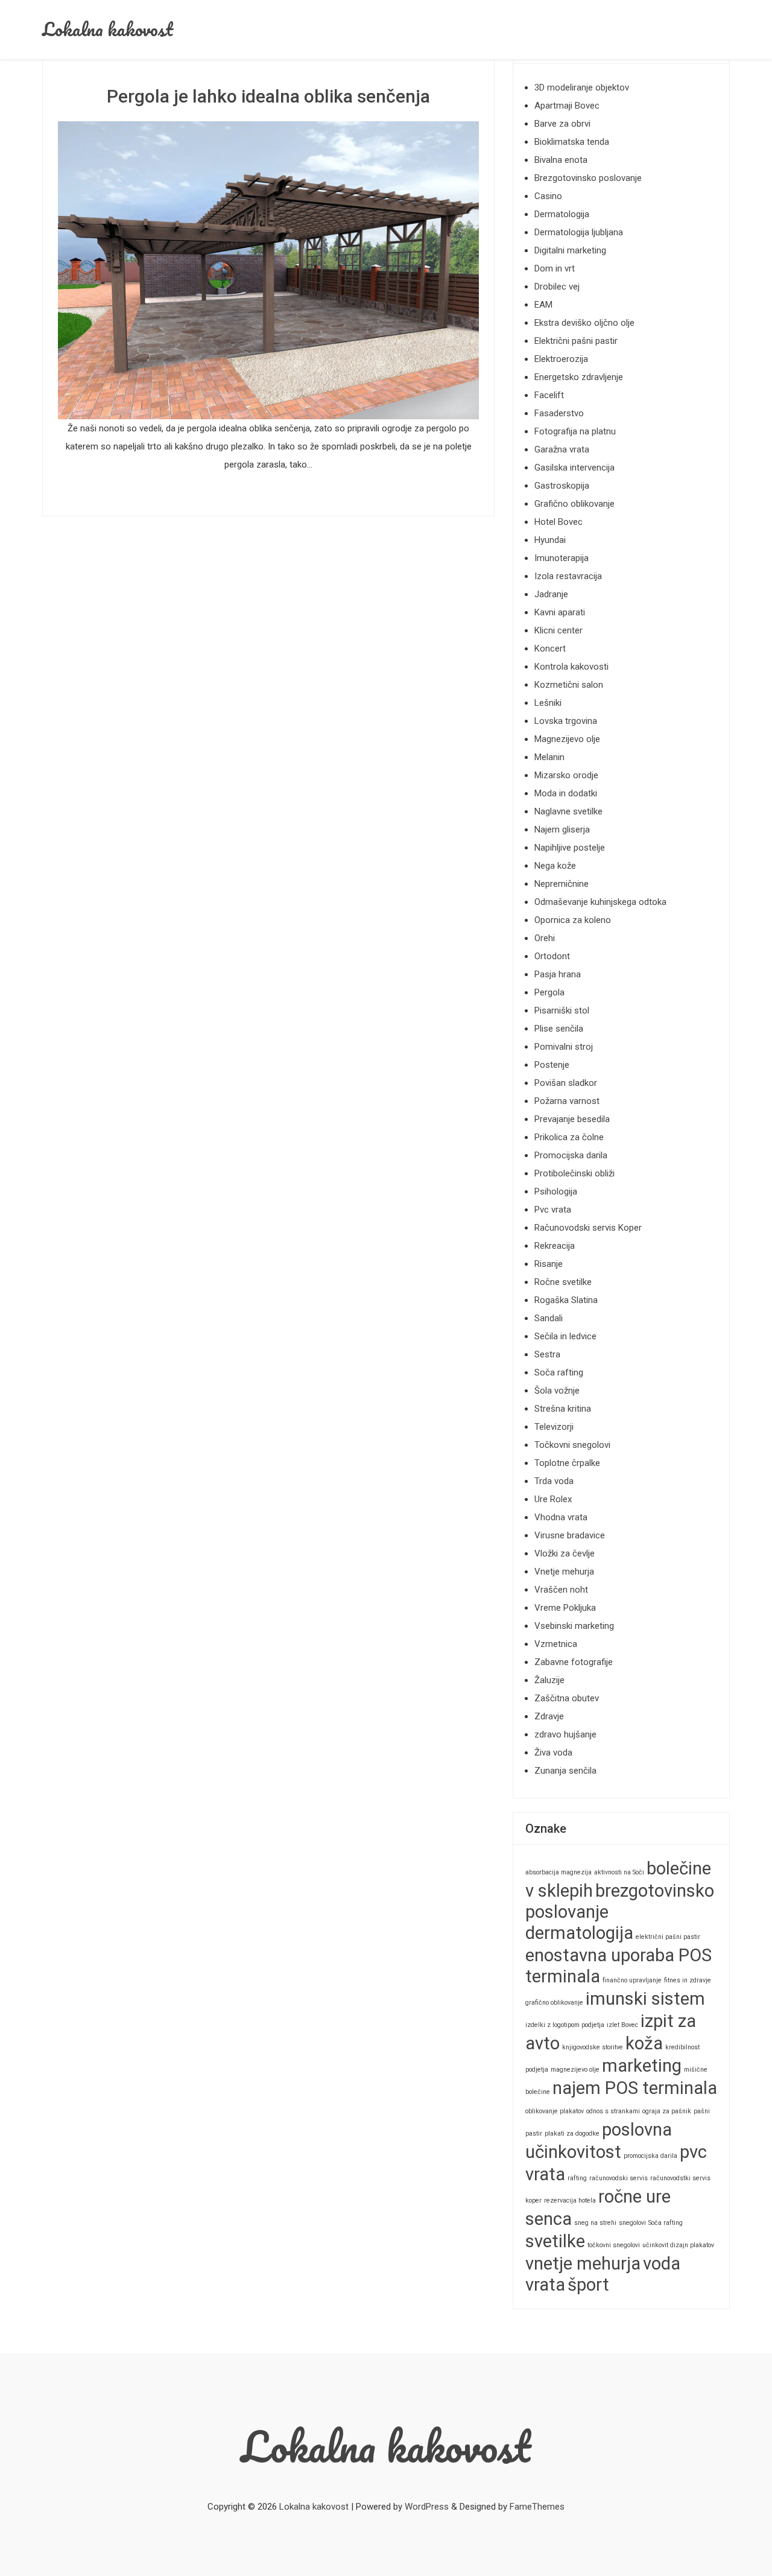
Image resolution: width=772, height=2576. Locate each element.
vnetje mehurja (583, 2264)
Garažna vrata (562, 449)
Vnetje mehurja (564, 1572)
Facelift (549, 395)
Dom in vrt (555, 268)
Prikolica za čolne (569, 1137)
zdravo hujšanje (565, 1734)
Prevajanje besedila (572, 1119)
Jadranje (551, 594)
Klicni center (558, 630)
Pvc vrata (553, 1210)
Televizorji (554, 1427)
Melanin (549, 757)
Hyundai (550, 540)
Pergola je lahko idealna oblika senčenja (268, 96)
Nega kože (555, 866)
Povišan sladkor (566, 1083)
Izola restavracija (568, 576)
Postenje (552, 1065)
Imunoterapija (562, 558)
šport (588, 2285)
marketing (642, 2066)
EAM (543, 305)
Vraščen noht (561, 1590)
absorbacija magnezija (558, 1872)
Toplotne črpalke (567, 1463)
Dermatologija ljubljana (579, 232)
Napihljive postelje (570, 848)
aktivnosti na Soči (619, 1872)
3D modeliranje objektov (582, 87)
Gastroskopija (562, 486)
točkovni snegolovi (614, 2245)
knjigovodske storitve (593, 2047)
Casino (548, 196)
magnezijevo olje (575, 2070)
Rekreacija (555, 1246)
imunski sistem (645, 1999)
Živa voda (553, 1753)
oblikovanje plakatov (555, 2111)
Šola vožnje (557, 1391)
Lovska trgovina (566, 721)
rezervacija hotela (570, 2200)
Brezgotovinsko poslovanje (588, 178)
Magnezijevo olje (567, 739)
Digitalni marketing (570, 250)
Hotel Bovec (558, 522)
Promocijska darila (571, 1155)
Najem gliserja (562, 830)
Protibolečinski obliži (574, 1173)
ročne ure (634, 2197)
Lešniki (548, 703)
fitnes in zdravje (688, 1980)
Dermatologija (562, 214)
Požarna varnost (567, 1101)
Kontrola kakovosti (571, 667)
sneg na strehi (595, 2223)
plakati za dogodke (572, 2133)
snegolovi (632, 2223)
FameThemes (537, 2507)
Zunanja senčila (565, 1771)
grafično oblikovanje (554, 2003)
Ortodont (552, 956)
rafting (577, 2178)
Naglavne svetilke (568, 811)
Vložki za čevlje (565, 1553)
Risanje (549, 1264)
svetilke (555, 2241)
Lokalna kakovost (108, 29)
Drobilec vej (557, 287)
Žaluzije (549, 1680)
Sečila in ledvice (565, 1336)
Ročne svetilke (563, 1282)
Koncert (550, 649)
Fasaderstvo (559, 413)
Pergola (549, 992)
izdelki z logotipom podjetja (565, 2025)
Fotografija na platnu (575, 431)
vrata (545, 2285)
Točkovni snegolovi (572, 1445)
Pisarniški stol (562, 1010)
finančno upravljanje (632, 1980)
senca (549, 2219)
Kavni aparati (560, 612)
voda (662, 2264)
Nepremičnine (562, 884)
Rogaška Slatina (566, 1300)
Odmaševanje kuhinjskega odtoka (600, 902)
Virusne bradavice (570, 1535)
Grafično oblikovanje (574, 504)
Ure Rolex (553, 1499)
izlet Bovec (622, 2025)
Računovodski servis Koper (588, 1228)
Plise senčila (559, 1029)
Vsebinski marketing (574, 1626)
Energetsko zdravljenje (579, 377)
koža (644, 2043)
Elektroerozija (561, 359)
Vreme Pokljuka (565, 1608)
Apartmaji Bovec (567, 106)
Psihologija (556, 1191)
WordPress (427, 2507)
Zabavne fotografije (574, 1662)
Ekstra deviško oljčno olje (584, 323)
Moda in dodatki (566, 793)
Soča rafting (559, 1372)
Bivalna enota (561, 160)
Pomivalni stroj (564, 1047)
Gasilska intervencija (574, 468)
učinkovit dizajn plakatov (678, 2245)
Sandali (549, 1318)
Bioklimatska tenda (572, 142)
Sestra (547, 1354)
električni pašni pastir (668, 1937)
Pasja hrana (558, 974)
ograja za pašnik (667, 2111)
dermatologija (579, 1933)
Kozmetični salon (569, 685)
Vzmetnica (556, 1644)
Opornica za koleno (573, 920)
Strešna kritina (563, 1409)
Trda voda (554, 1481)
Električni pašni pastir (576, 341)
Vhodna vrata (561, 1517)
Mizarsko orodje (566, 775)
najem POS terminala (635, 2088)
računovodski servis (619, 2178)
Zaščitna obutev (567, 1698)
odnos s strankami (613, 2111)
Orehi (545, 938)
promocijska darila (650, 2156)
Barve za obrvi (562, 124)
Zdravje (549, 1716)
